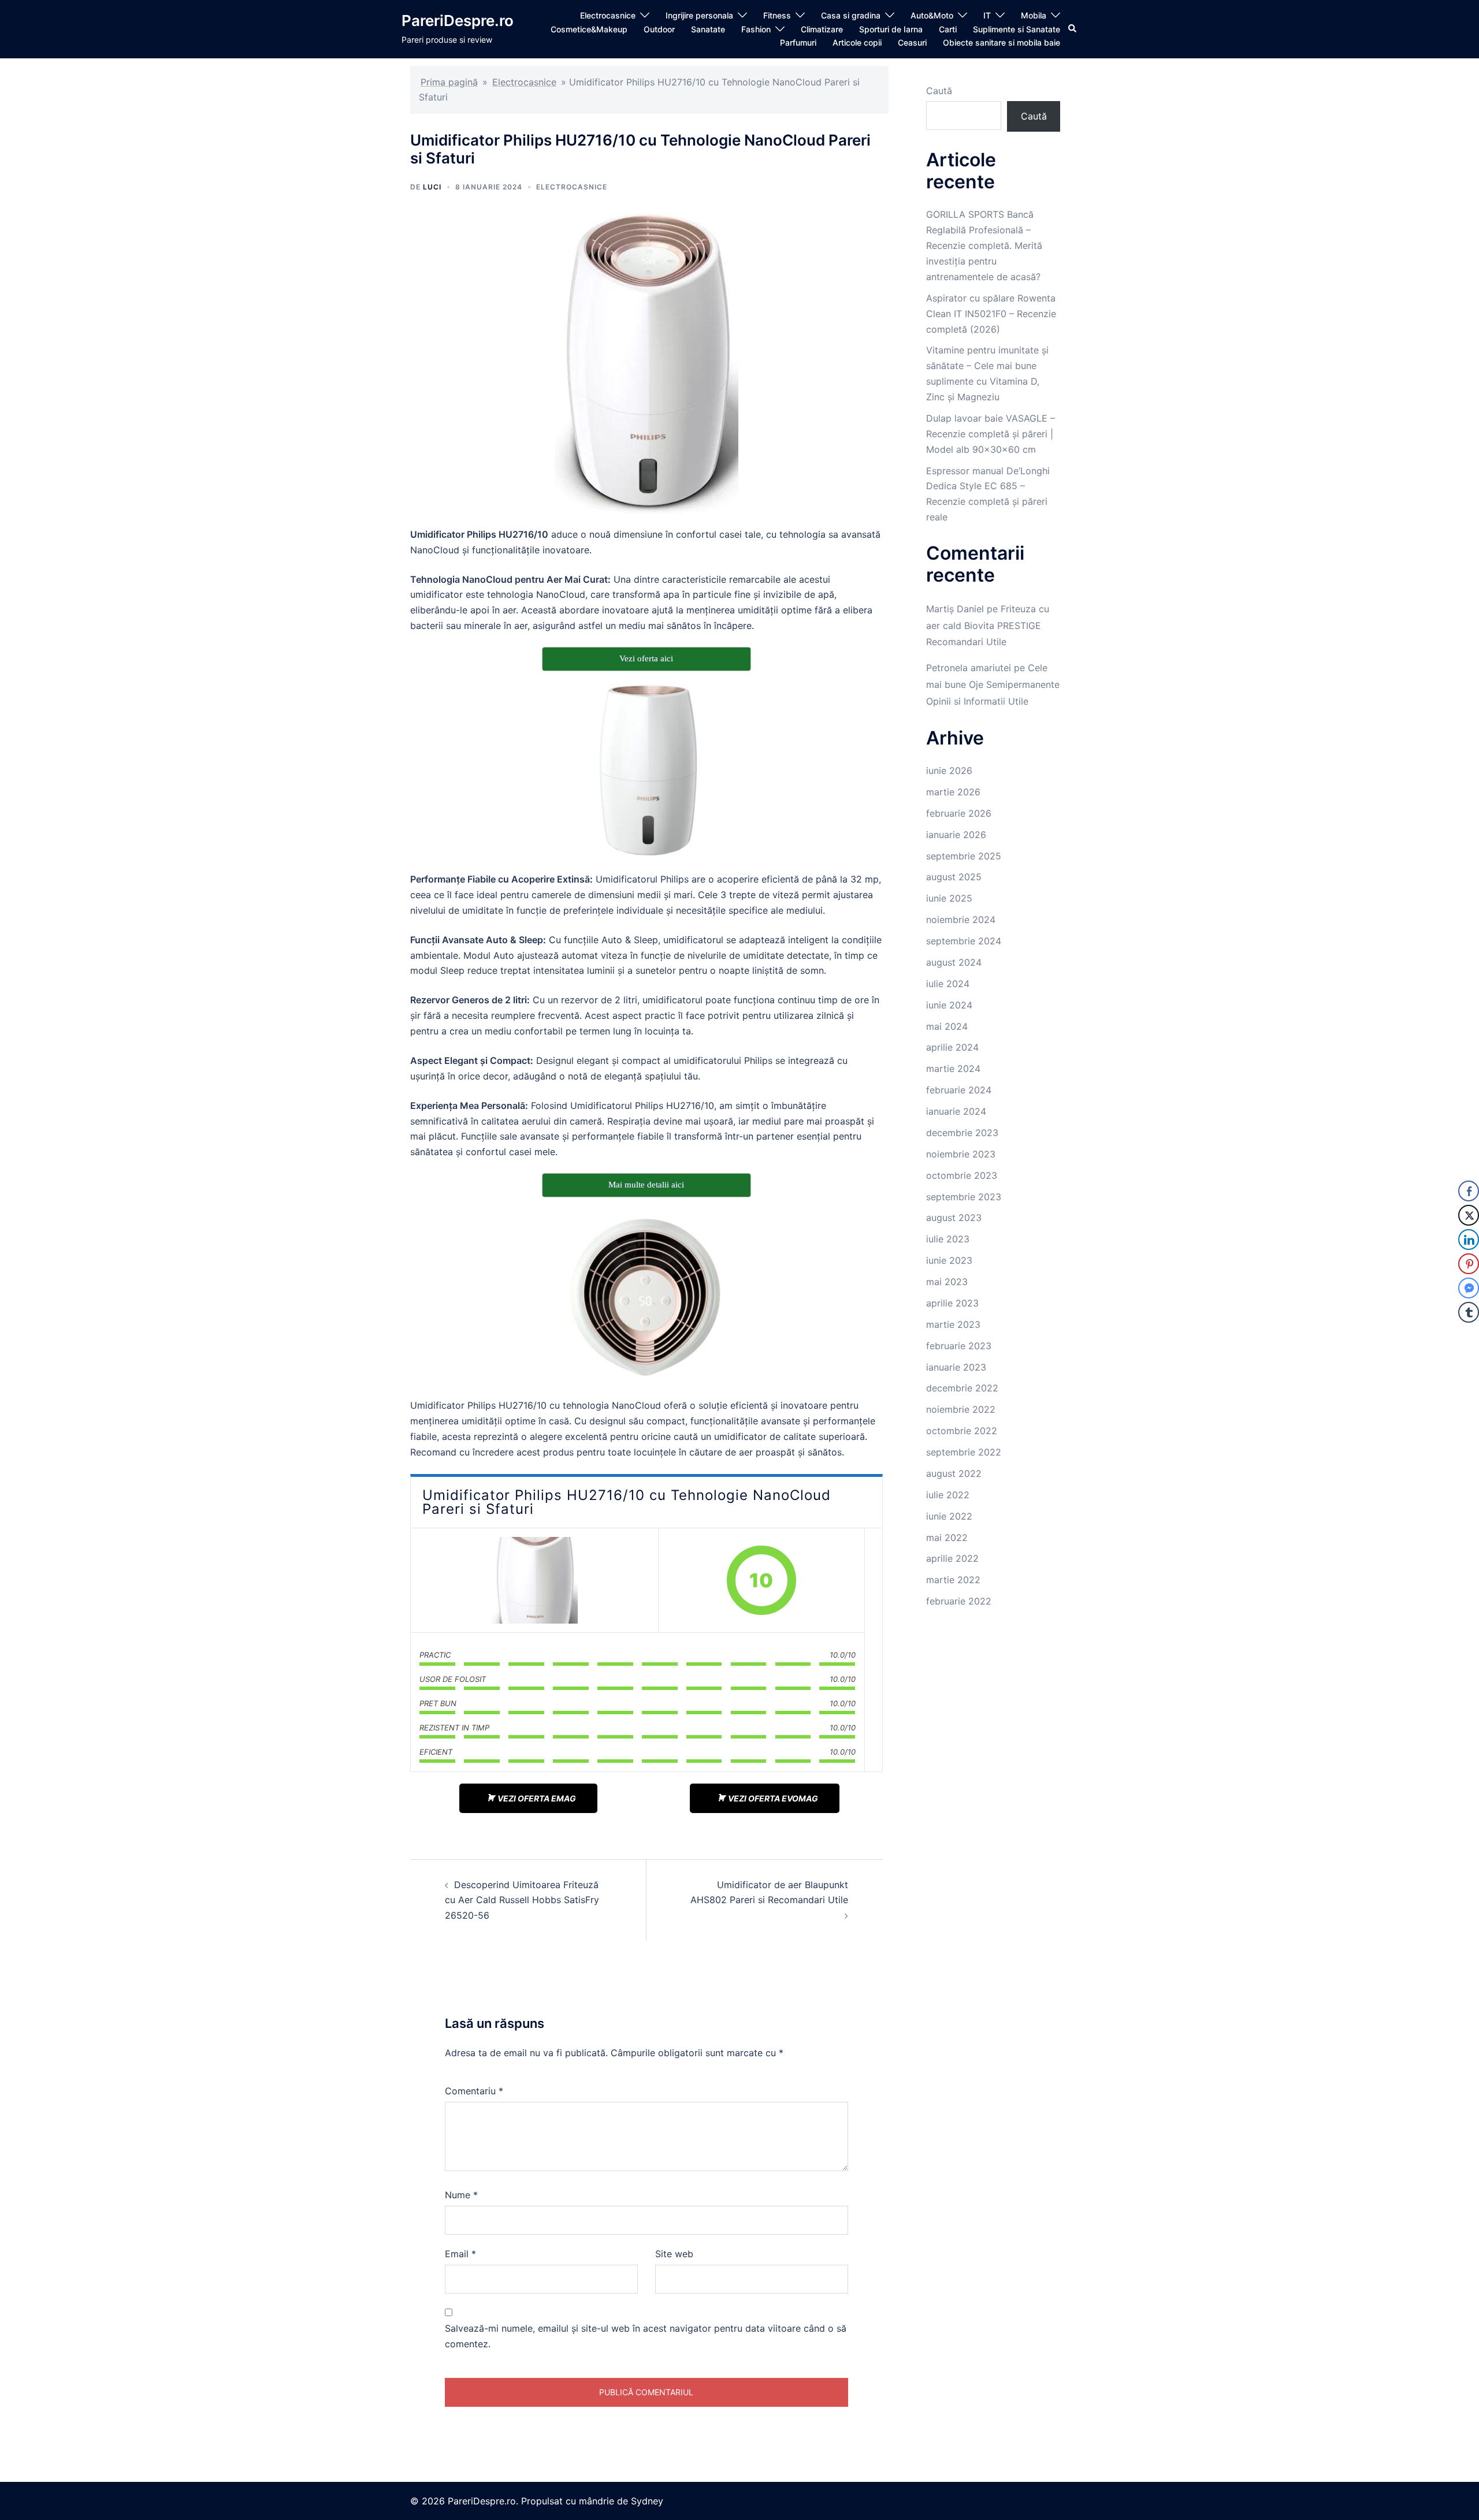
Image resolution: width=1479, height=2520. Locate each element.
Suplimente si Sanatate (1017, 29)
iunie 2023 (949, 1260)
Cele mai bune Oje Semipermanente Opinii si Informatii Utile (993, 684)
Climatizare (822, 29)
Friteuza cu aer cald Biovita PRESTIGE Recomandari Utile (988, 626)
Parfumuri (798, 42)
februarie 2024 (959, 1090)
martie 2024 (953, 1069)
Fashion (756, 29)
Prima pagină (449, 82)
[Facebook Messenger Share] (1469, 1288)
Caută (939, 91)
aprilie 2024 (952, 1047)
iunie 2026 (949, 770)
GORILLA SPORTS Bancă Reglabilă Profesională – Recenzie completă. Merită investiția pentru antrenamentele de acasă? (984, 245)
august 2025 (954, 877)
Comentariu (474, 2091)
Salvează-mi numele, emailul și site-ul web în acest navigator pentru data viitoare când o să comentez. (646, 2336)
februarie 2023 (959, 1346)
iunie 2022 (949, 1516)
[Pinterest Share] (1469, 1264)
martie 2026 (953, 792)
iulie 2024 (948, 984)
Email (460, 2254)
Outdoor (659, 29)
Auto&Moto (932, 15)
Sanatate (708, 29)
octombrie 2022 (962, 1431)
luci (432, 187)
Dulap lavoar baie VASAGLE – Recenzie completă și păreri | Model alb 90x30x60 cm (991, 434)
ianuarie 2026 (956, 835)
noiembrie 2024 (961, 920)
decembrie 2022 (962, 1388)
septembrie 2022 (964, 1452)
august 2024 (954, 962)
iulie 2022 (948, 1495)
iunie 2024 (949, 1005)
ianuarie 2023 (956, 1367)
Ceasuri (912, 42)
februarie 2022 (959, 1601)
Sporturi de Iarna (891, 29)
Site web (674, 2254)
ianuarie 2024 (956, 1111)
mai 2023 (947, 1282)
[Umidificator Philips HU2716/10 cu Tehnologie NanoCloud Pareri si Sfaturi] (534, 1580)
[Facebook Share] (1469, 1191)
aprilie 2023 (952, 1303)
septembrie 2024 (964, 941)
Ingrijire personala (699, 15)
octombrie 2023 (962, 1175)
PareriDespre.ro (458, 21)
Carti (948, 29)
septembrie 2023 (964, 1197)
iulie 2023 (948, 1239)
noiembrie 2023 (961, 1154)
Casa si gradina (851, 15)
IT (987, 15)
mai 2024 (947, 1026)
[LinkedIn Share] (1469, 1239)
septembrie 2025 (964, 856)
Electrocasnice (608, 15)
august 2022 (954, 1473)
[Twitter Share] (1469, 1215)
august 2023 (954, 1218)
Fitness (777, 15)
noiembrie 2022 (961, 1409)
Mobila (1034, 15)
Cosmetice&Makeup (589, 29)
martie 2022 (953, 1580)
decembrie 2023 (962, 1133)
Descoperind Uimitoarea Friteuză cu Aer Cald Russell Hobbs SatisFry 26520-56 (522, 1900)
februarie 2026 (959, 813)
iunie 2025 (949, 898)
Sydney (647, 2501)
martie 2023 (953, 1324)
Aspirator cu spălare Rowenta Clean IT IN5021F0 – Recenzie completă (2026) (991, 314)
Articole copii (857, 42)
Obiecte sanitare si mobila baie (1002, 42)
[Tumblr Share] (1469, 1312)
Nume (461, 2195)
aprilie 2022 (952, 1558)
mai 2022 (947, 1538)
